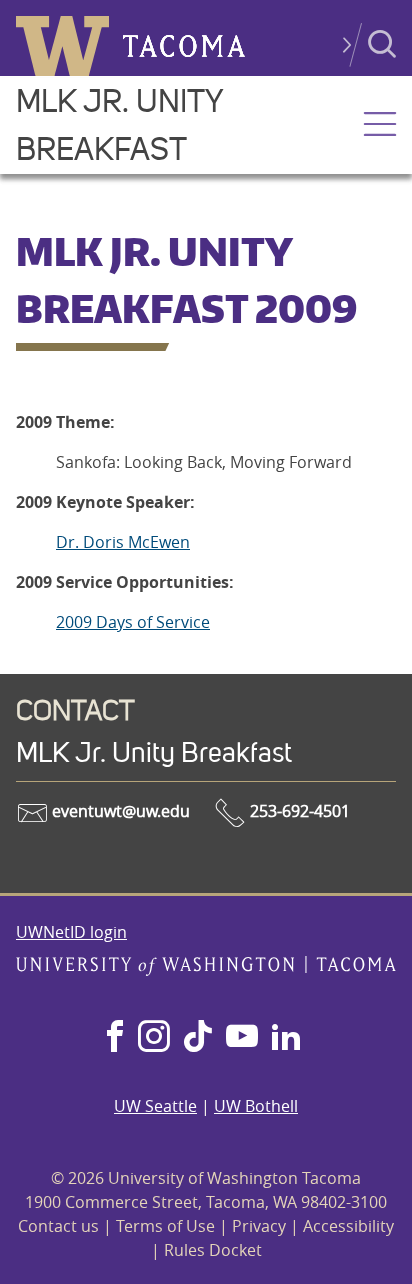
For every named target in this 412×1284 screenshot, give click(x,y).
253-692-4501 (298, 811)
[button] (380, 126)
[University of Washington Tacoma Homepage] (206, 970)
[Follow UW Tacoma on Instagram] (153, 1038)
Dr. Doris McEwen (123, 542)
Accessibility (348, 1226)
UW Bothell (256, 1106)
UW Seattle (155, 1106)
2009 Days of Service (133, 622)
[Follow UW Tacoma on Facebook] (115, 1038)
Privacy (259, 1226)
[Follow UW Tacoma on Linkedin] (286, 1038)
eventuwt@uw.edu (119, 811)
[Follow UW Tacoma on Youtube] (242, 1038)
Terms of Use (165, 1226)
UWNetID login (71, 932)
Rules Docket (213, 1250)
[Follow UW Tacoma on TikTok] (198, 1038)
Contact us (58, 1226)
